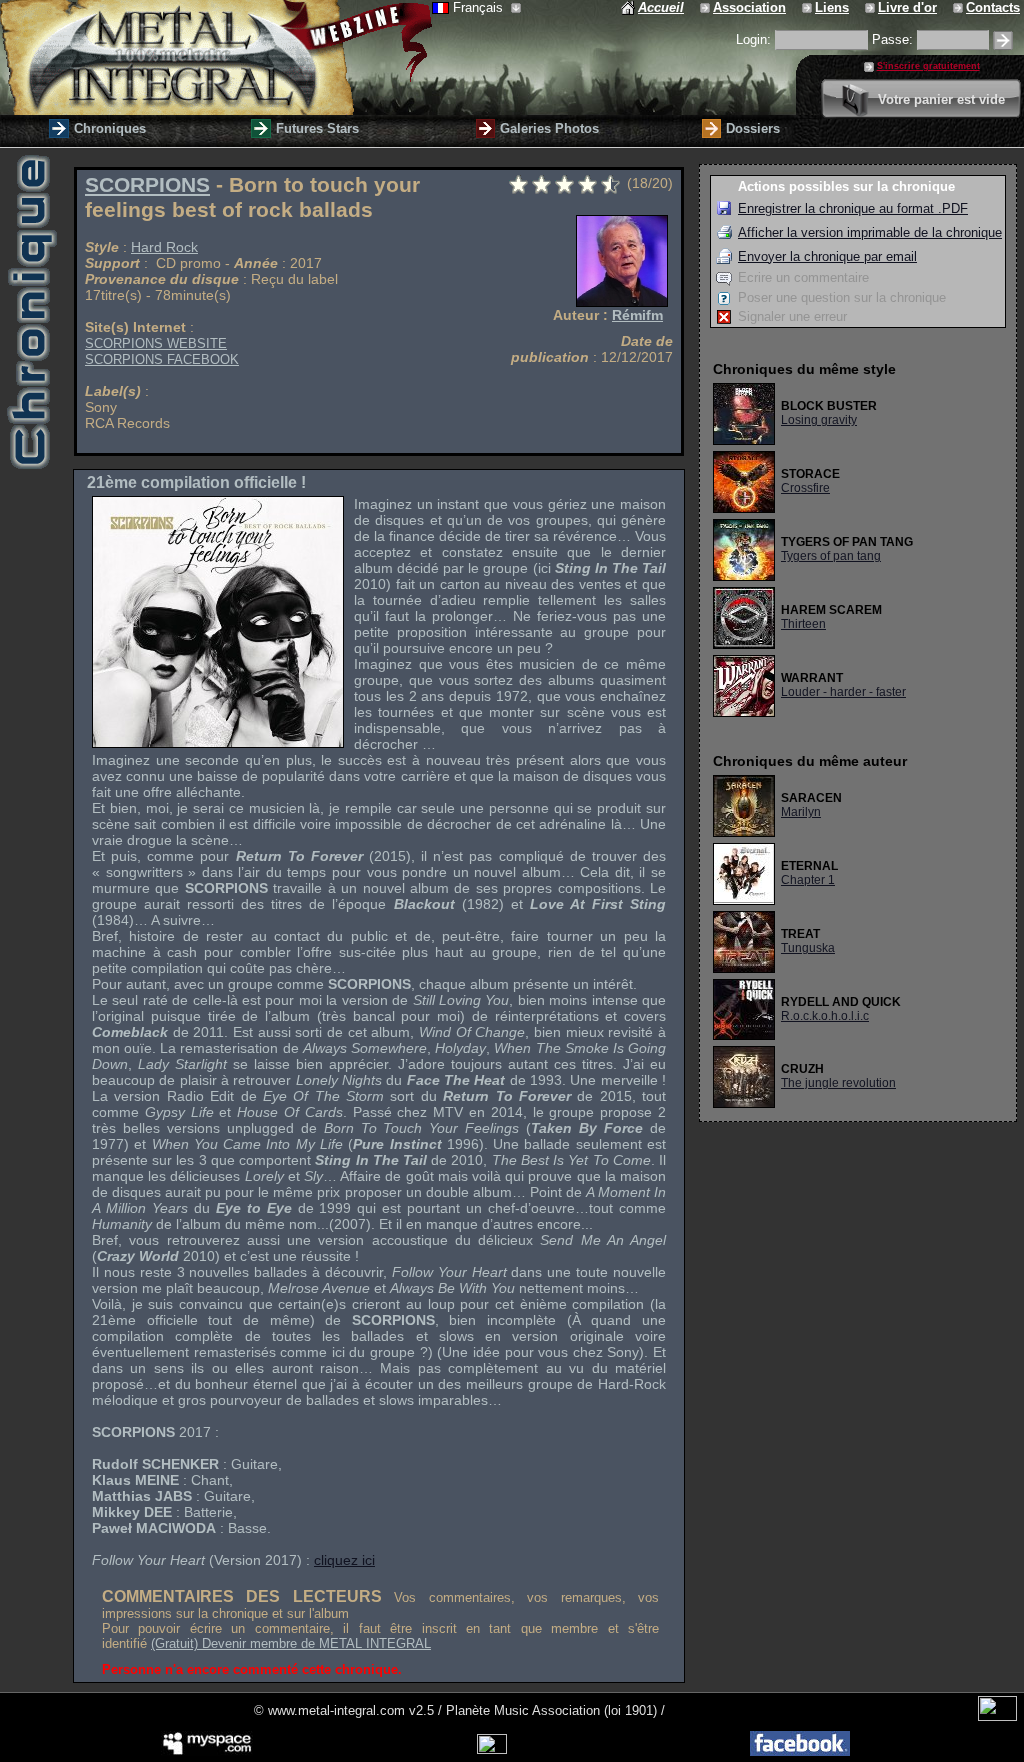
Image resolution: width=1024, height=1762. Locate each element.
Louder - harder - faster (843, 692)
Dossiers (753, 128)
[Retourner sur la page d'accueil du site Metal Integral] (216, 57)
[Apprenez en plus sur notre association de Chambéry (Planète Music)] (706, 7)
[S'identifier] (1003, 40)
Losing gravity (819, 420)
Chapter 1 (808, 880)
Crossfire (805, 488)
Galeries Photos (549, 128)
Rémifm (637, 315)
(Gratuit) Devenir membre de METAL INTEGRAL (291, 1643)
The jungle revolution (838, 1083)
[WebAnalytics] (997, 1716)
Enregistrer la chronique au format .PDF (853, 208)
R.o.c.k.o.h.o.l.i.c (825, 1016)
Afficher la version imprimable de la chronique (870, 232)
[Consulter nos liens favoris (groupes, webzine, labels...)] (808, 7)
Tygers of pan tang (831, 556)
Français (480, 7)
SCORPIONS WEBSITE (156, 343)
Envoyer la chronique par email (827, 256)
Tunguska (808, 948)
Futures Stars (317, 128)
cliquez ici (344, 1560)
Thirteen (803, 624)
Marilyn (801, 812)
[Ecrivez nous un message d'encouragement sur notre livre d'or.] (871, 7)
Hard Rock (164, 247)
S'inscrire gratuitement (928, 66)
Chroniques (110, 128)
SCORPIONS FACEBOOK (162, 359)
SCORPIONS (147, 185)
